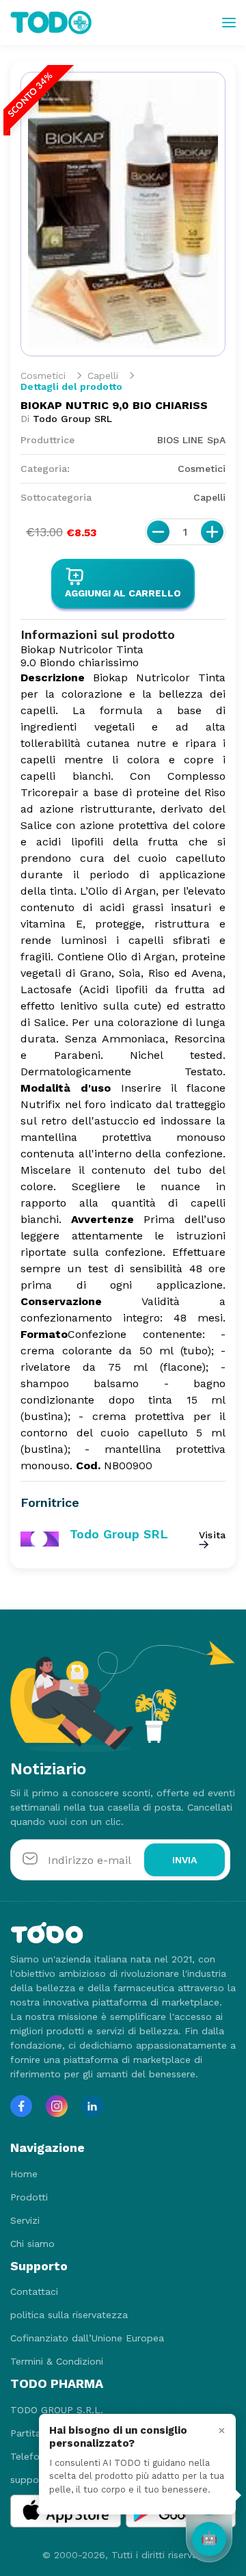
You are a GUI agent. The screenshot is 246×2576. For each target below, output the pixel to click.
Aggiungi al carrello (123, 593)
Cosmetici (43, 376)
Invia (184, 1860)
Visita (212, 1535)
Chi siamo (32, 2244)
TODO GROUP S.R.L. (57, 2410)
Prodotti (29, 2197)
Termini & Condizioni (57, 2361)
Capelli (103, 376)
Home (24, 2174)
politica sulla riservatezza (69, 2315)
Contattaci (34, 2291)
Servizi (25, 2220)
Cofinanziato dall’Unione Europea (87, 2338)
